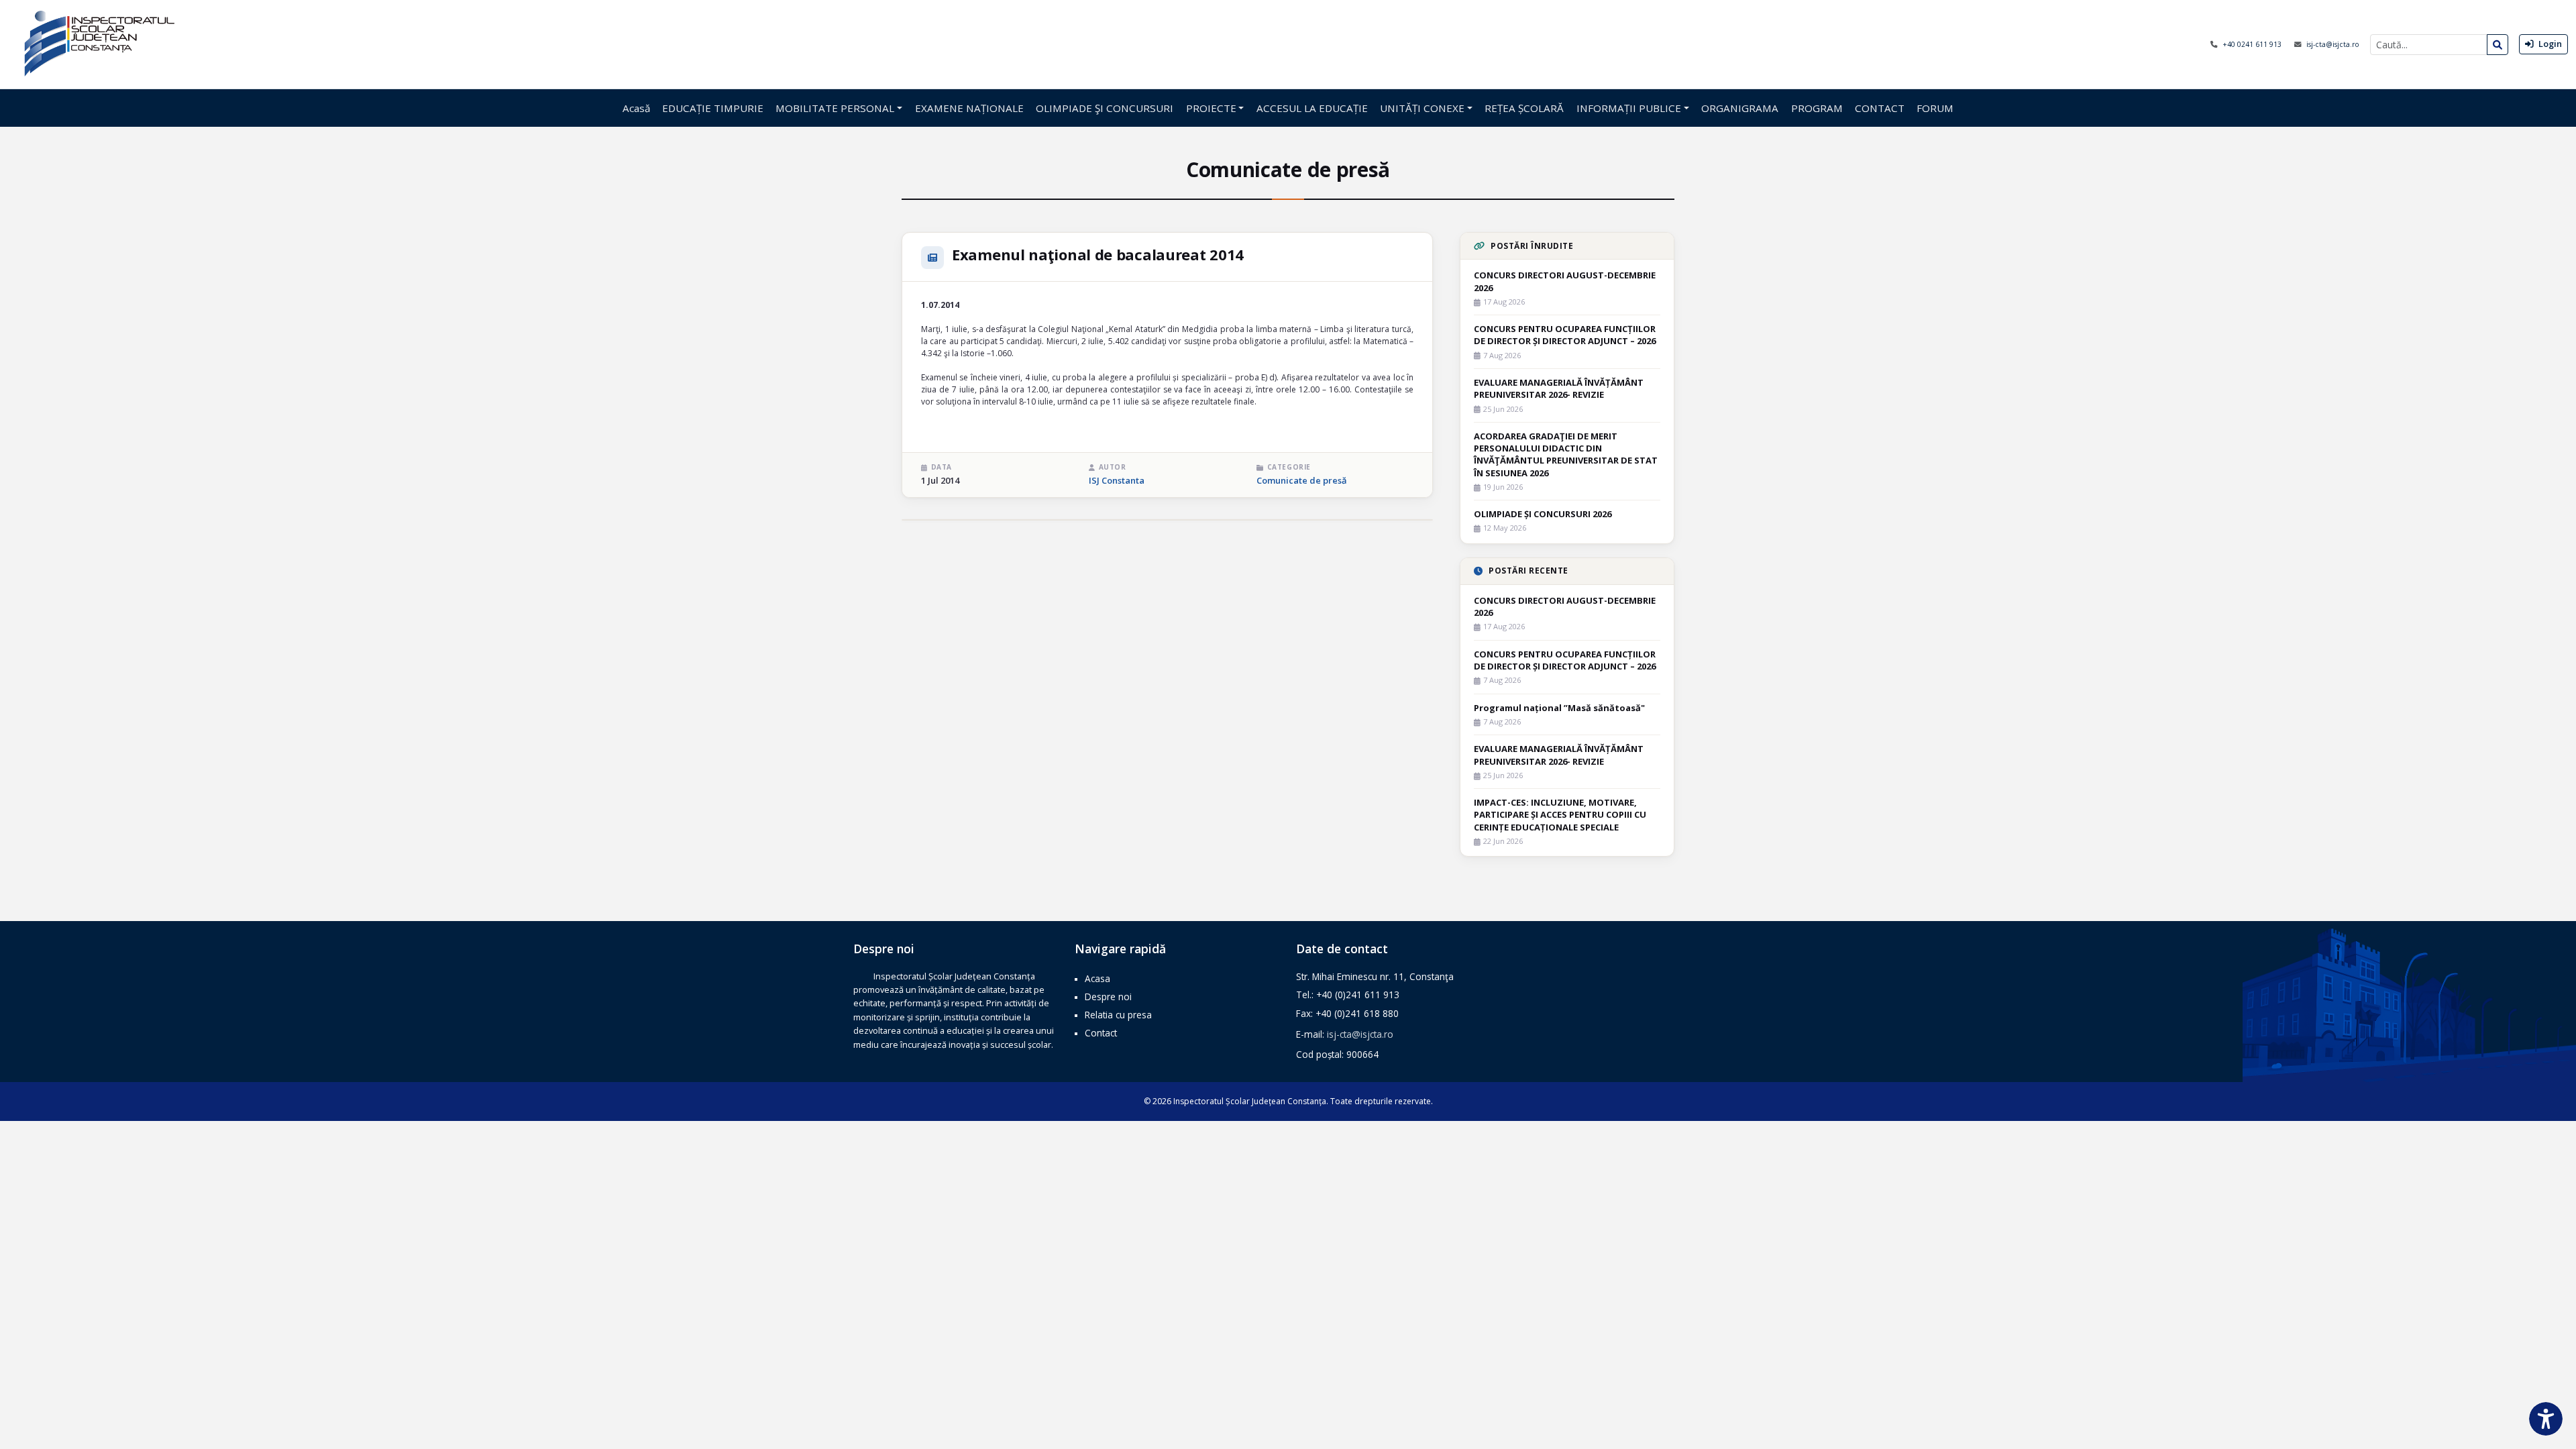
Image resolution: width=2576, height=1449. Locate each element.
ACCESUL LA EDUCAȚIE (1312, 108)
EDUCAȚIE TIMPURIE (713, 108)
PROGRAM (1817, 108)
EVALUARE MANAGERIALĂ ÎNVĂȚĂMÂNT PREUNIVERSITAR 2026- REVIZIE (1559, 388)
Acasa (1097, 978)
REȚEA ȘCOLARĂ (1524, 108)
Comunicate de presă (1302, 480)
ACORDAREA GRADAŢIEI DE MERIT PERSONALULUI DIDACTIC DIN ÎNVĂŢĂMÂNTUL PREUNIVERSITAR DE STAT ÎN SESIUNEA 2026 (1566, 454)
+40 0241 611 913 (2253, 44)
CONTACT (1880, 108)
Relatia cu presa (1118, 1015)
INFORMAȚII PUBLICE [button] (1629, 108)
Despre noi (1108, 997)
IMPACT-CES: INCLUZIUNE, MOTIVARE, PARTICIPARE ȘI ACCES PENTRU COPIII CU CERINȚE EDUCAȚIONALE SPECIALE (1560, 814)
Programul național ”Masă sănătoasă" (1559, 708)
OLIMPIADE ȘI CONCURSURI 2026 (1543, 514)
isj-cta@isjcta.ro (2333, 44)
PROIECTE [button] (1211, 108)
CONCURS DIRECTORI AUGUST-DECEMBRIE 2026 (1565, 281)
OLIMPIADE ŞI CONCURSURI (1105, 108)
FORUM (1935, 108)
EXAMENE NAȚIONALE (969, 108)
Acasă (636, 108)
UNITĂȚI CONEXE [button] (1422, 108)
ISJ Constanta (1117, 480)
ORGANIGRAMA (1740, 108)
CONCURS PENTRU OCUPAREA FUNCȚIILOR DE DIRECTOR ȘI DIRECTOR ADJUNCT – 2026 (1565, 335)
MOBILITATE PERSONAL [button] (835, 108)
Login (2549, 44)
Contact (1101, 1033)
